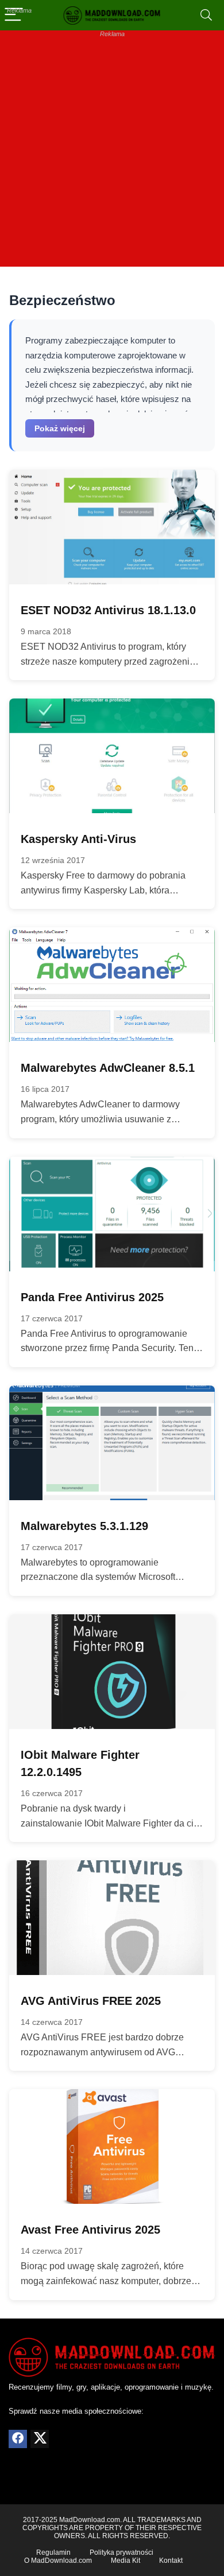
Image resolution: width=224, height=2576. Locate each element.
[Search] (206, 15)
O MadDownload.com (58, 2561)
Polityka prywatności (121, 2552)
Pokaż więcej (60, 428)
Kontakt (171, 2561)
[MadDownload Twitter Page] (40, 2439)
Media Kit (125, 2561)
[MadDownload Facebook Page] (18, 2439)
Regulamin (53, 2552)
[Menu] (14, 15)
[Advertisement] (112, 155)
